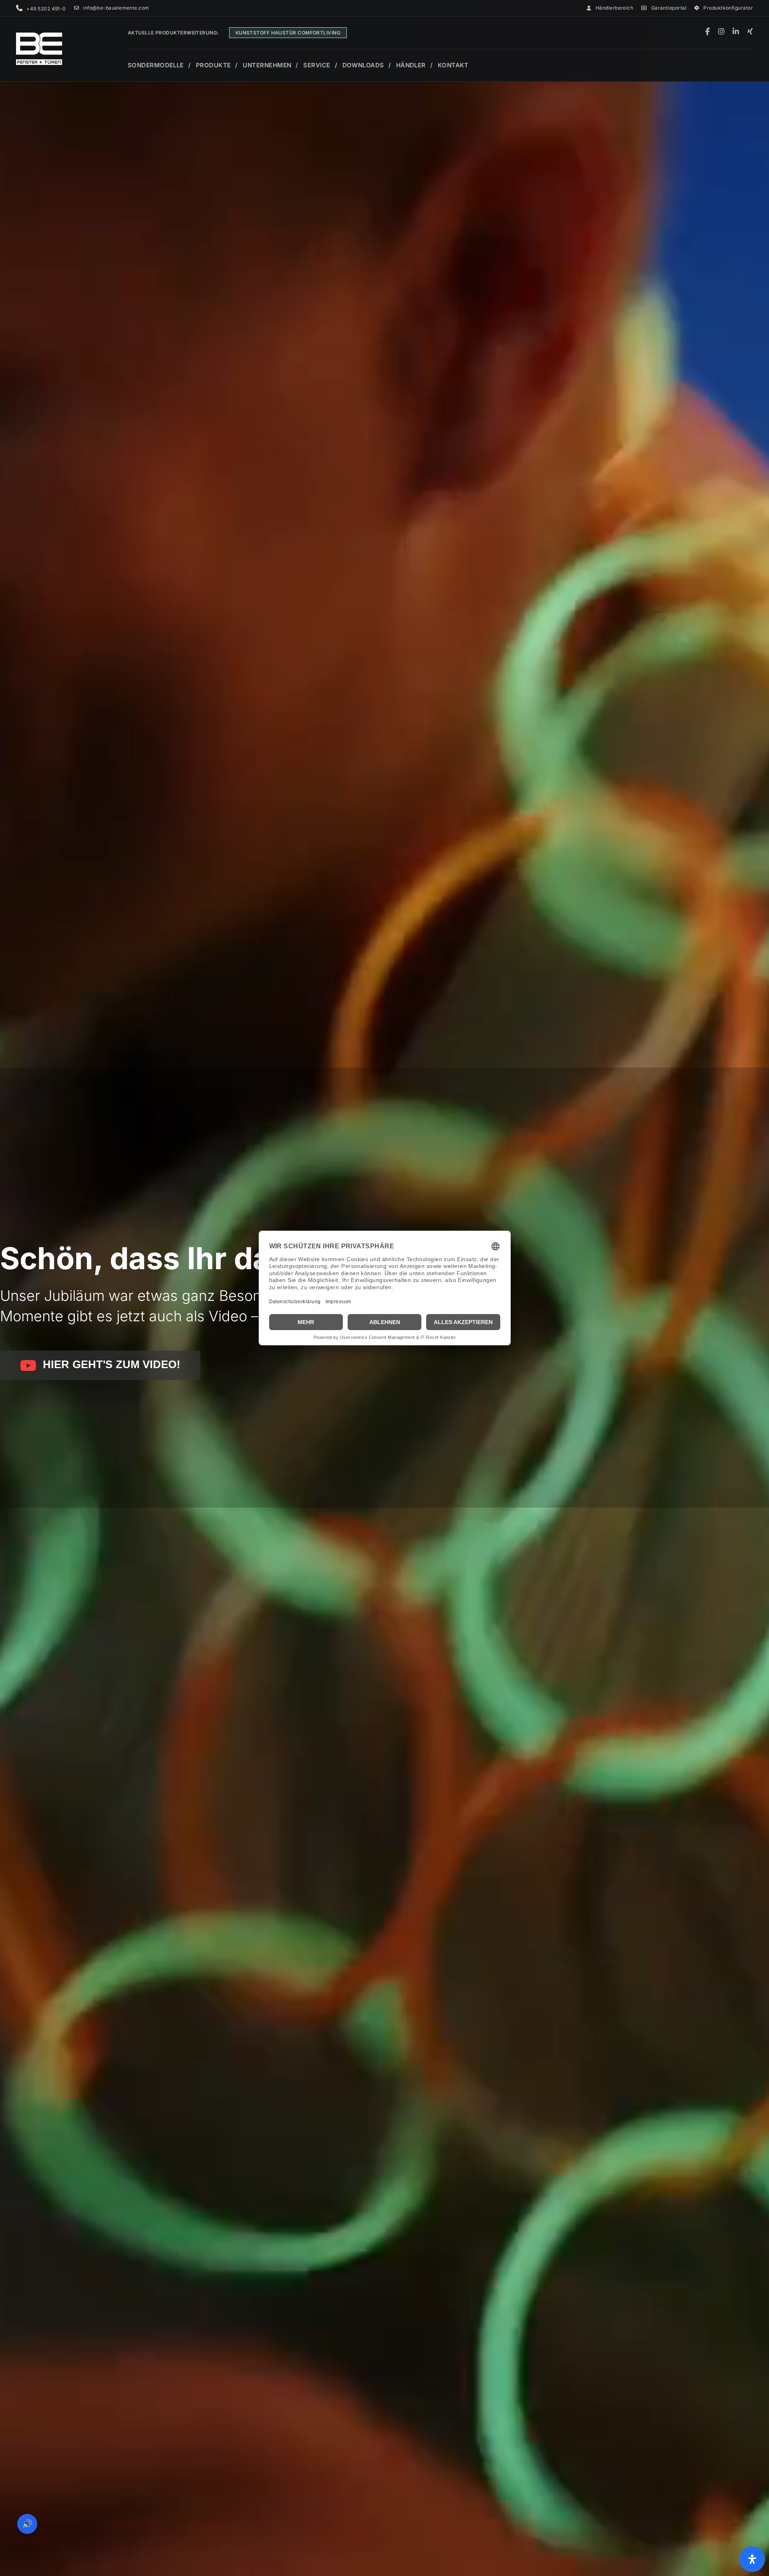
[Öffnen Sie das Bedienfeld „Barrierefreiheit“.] (752, 2559)
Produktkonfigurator (728, 8)
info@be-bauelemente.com (116, 8)
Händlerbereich (614, 8)
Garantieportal (669, 8)
